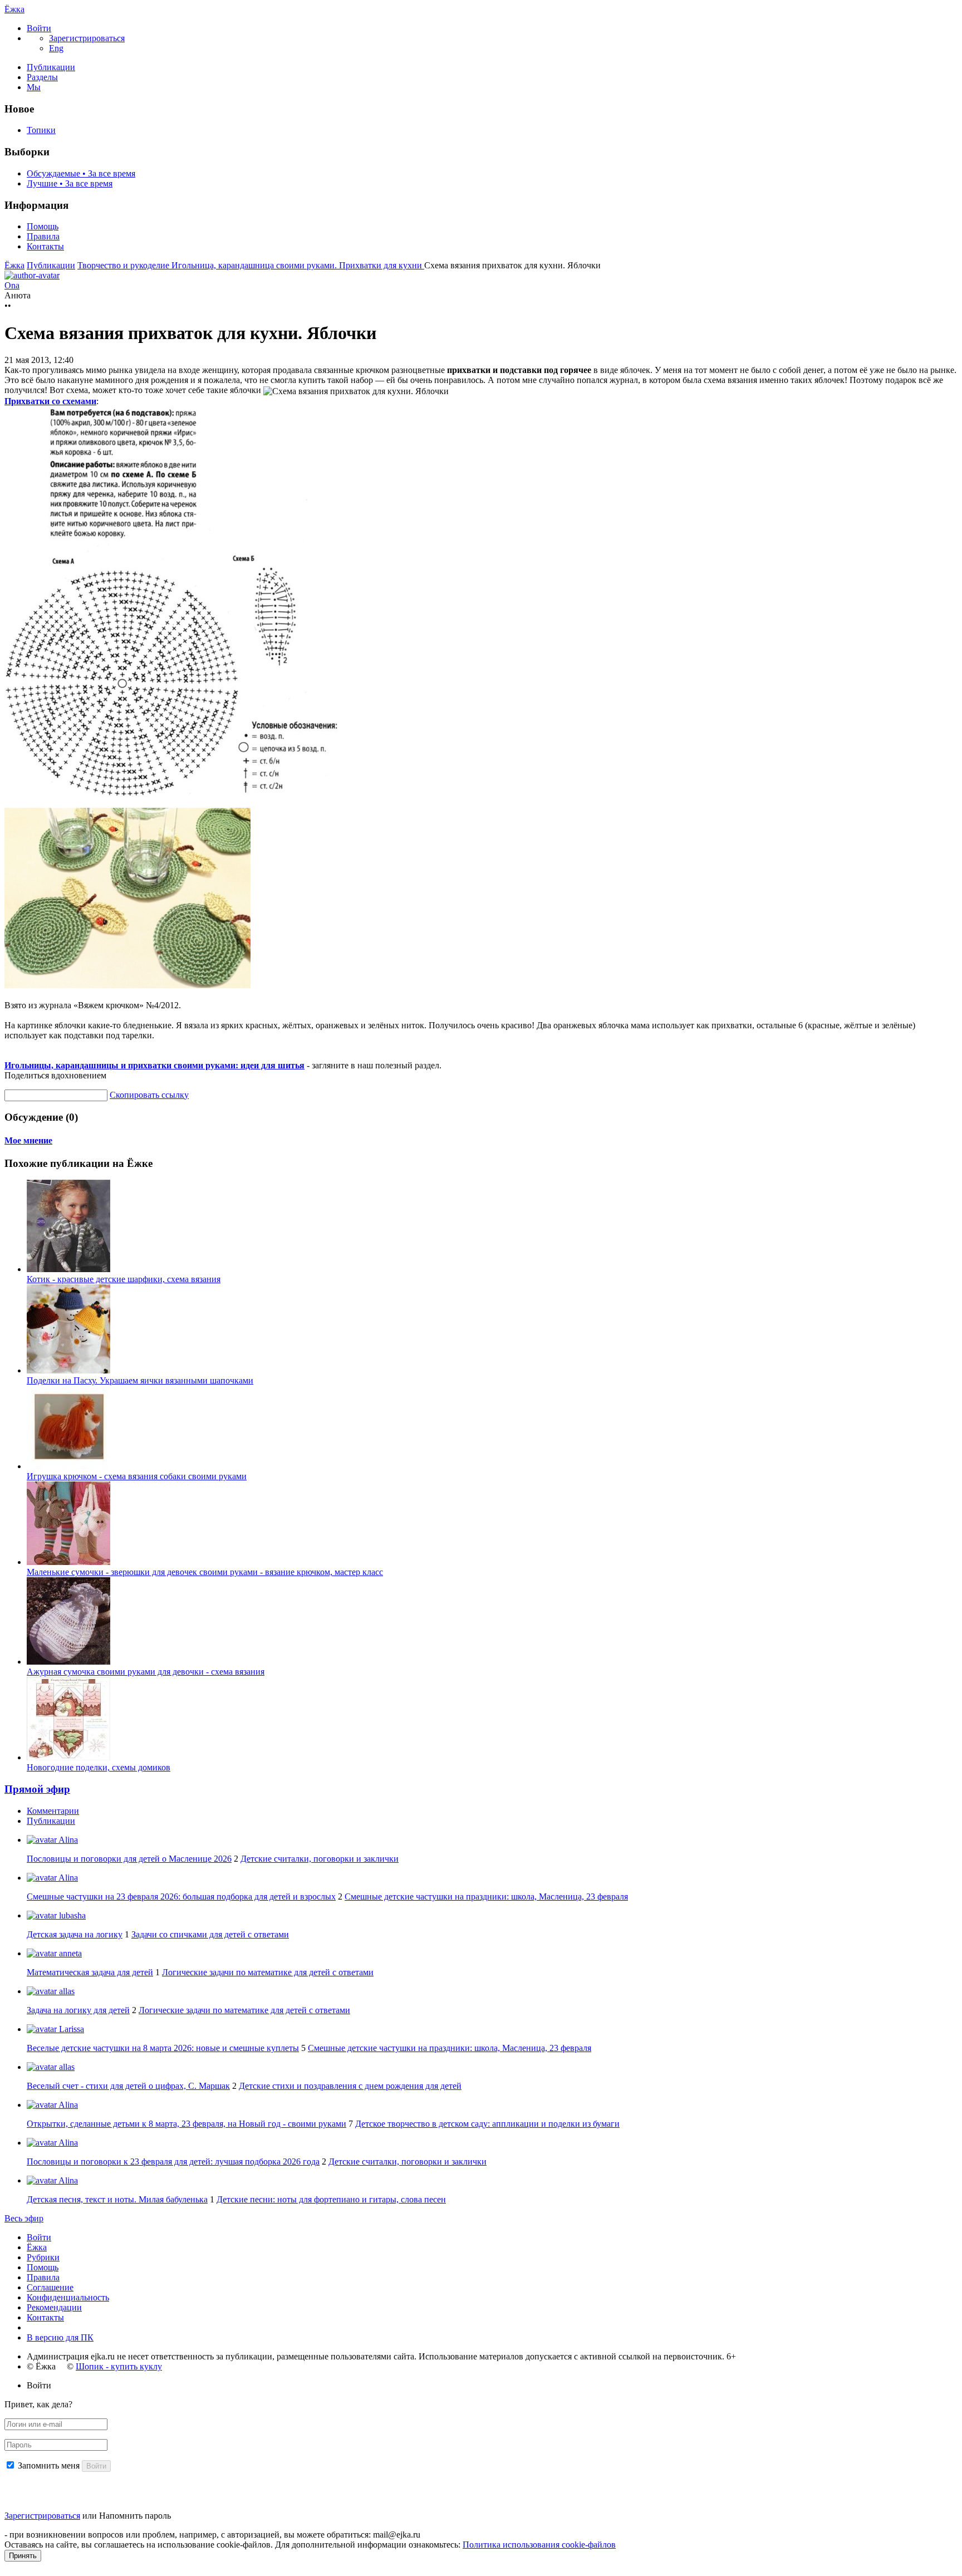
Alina (67, 1840)
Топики (41, 130)
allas (66, 1991)
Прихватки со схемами (50, 401)
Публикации (51, 67)
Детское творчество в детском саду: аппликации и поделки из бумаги (487, 2124)
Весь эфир (24, 2218)
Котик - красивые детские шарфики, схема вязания (124, 1279)
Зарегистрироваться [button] (87, 38)
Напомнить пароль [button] (135, 2516)
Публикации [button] (51, 1821)
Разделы (42, 77)
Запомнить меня (49, 2465)
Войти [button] (39, 2385)
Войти (39, 2237)
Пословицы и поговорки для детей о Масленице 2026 (129, 1859)
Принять (23, 2556)
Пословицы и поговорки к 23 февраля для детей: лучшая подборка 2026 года (173, 2162)
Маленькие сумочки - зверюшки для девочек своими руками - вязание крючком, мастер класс (205, 1572)
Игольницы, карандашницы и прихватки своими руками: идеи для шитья (154, 1065)
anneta (69, 1953)
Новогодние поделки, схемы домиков (99, 1767)
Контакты (45, 246)
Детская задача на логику (75, 1934)
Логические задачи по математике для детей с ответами (268, 1972)
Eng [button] (56, 48)
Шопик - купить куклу (119, 2366)
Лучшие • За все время (70, 183)
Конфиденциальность (68, 2297)
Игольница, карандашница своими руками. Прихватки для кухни (298, 265)
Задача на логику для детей (78, 2010)
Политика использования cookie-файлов (539, 2545)
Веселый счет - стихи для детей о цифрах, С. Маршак (128, 2086)
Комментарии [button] (53, 1811)
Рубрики (43, 2257)
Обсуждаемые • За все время (81, 173)
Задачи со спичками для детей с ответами (210, 1934)
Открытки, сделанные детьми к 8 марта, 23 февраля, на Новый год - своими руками (186, 2124)
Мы (34, 87)
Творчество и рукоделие (124, 265)
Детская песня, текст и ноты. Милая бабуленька (117, 2199)
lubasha (71, 1915)
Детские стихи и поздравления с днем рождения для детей (350, 2086)
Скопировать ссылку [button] (149, 1095)
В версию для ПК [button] (60, 2337)
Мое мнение (28, 1140)
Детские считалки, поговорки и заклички (320, 1859)
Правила (43, 236)
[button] (39, 28)
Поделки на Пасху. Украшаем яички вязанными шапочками (140, 1380)
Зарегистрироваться (42, 2516)
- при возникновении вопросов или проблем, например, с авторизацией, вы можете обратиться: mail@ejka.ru (212, 2535)
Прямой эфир (37, 1789)
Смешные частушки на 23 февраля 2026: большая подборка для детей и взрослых (181, 1897)
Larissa (70, 2029)
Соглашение (50, 2287)
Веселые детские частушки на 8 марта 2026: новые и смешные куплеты (163, 2048)
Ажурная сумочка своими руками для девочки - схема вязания (146, 1672)
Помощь (43, 226)
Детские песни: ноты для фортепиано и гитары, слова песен (331, 2199)
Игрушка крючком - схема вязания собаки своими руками (137, 1476)
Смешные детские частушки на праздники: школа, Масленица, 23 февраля (486, 1897)
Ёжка (14, 9)
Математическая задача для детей (90, 1972)
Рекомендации (54, 2307)
